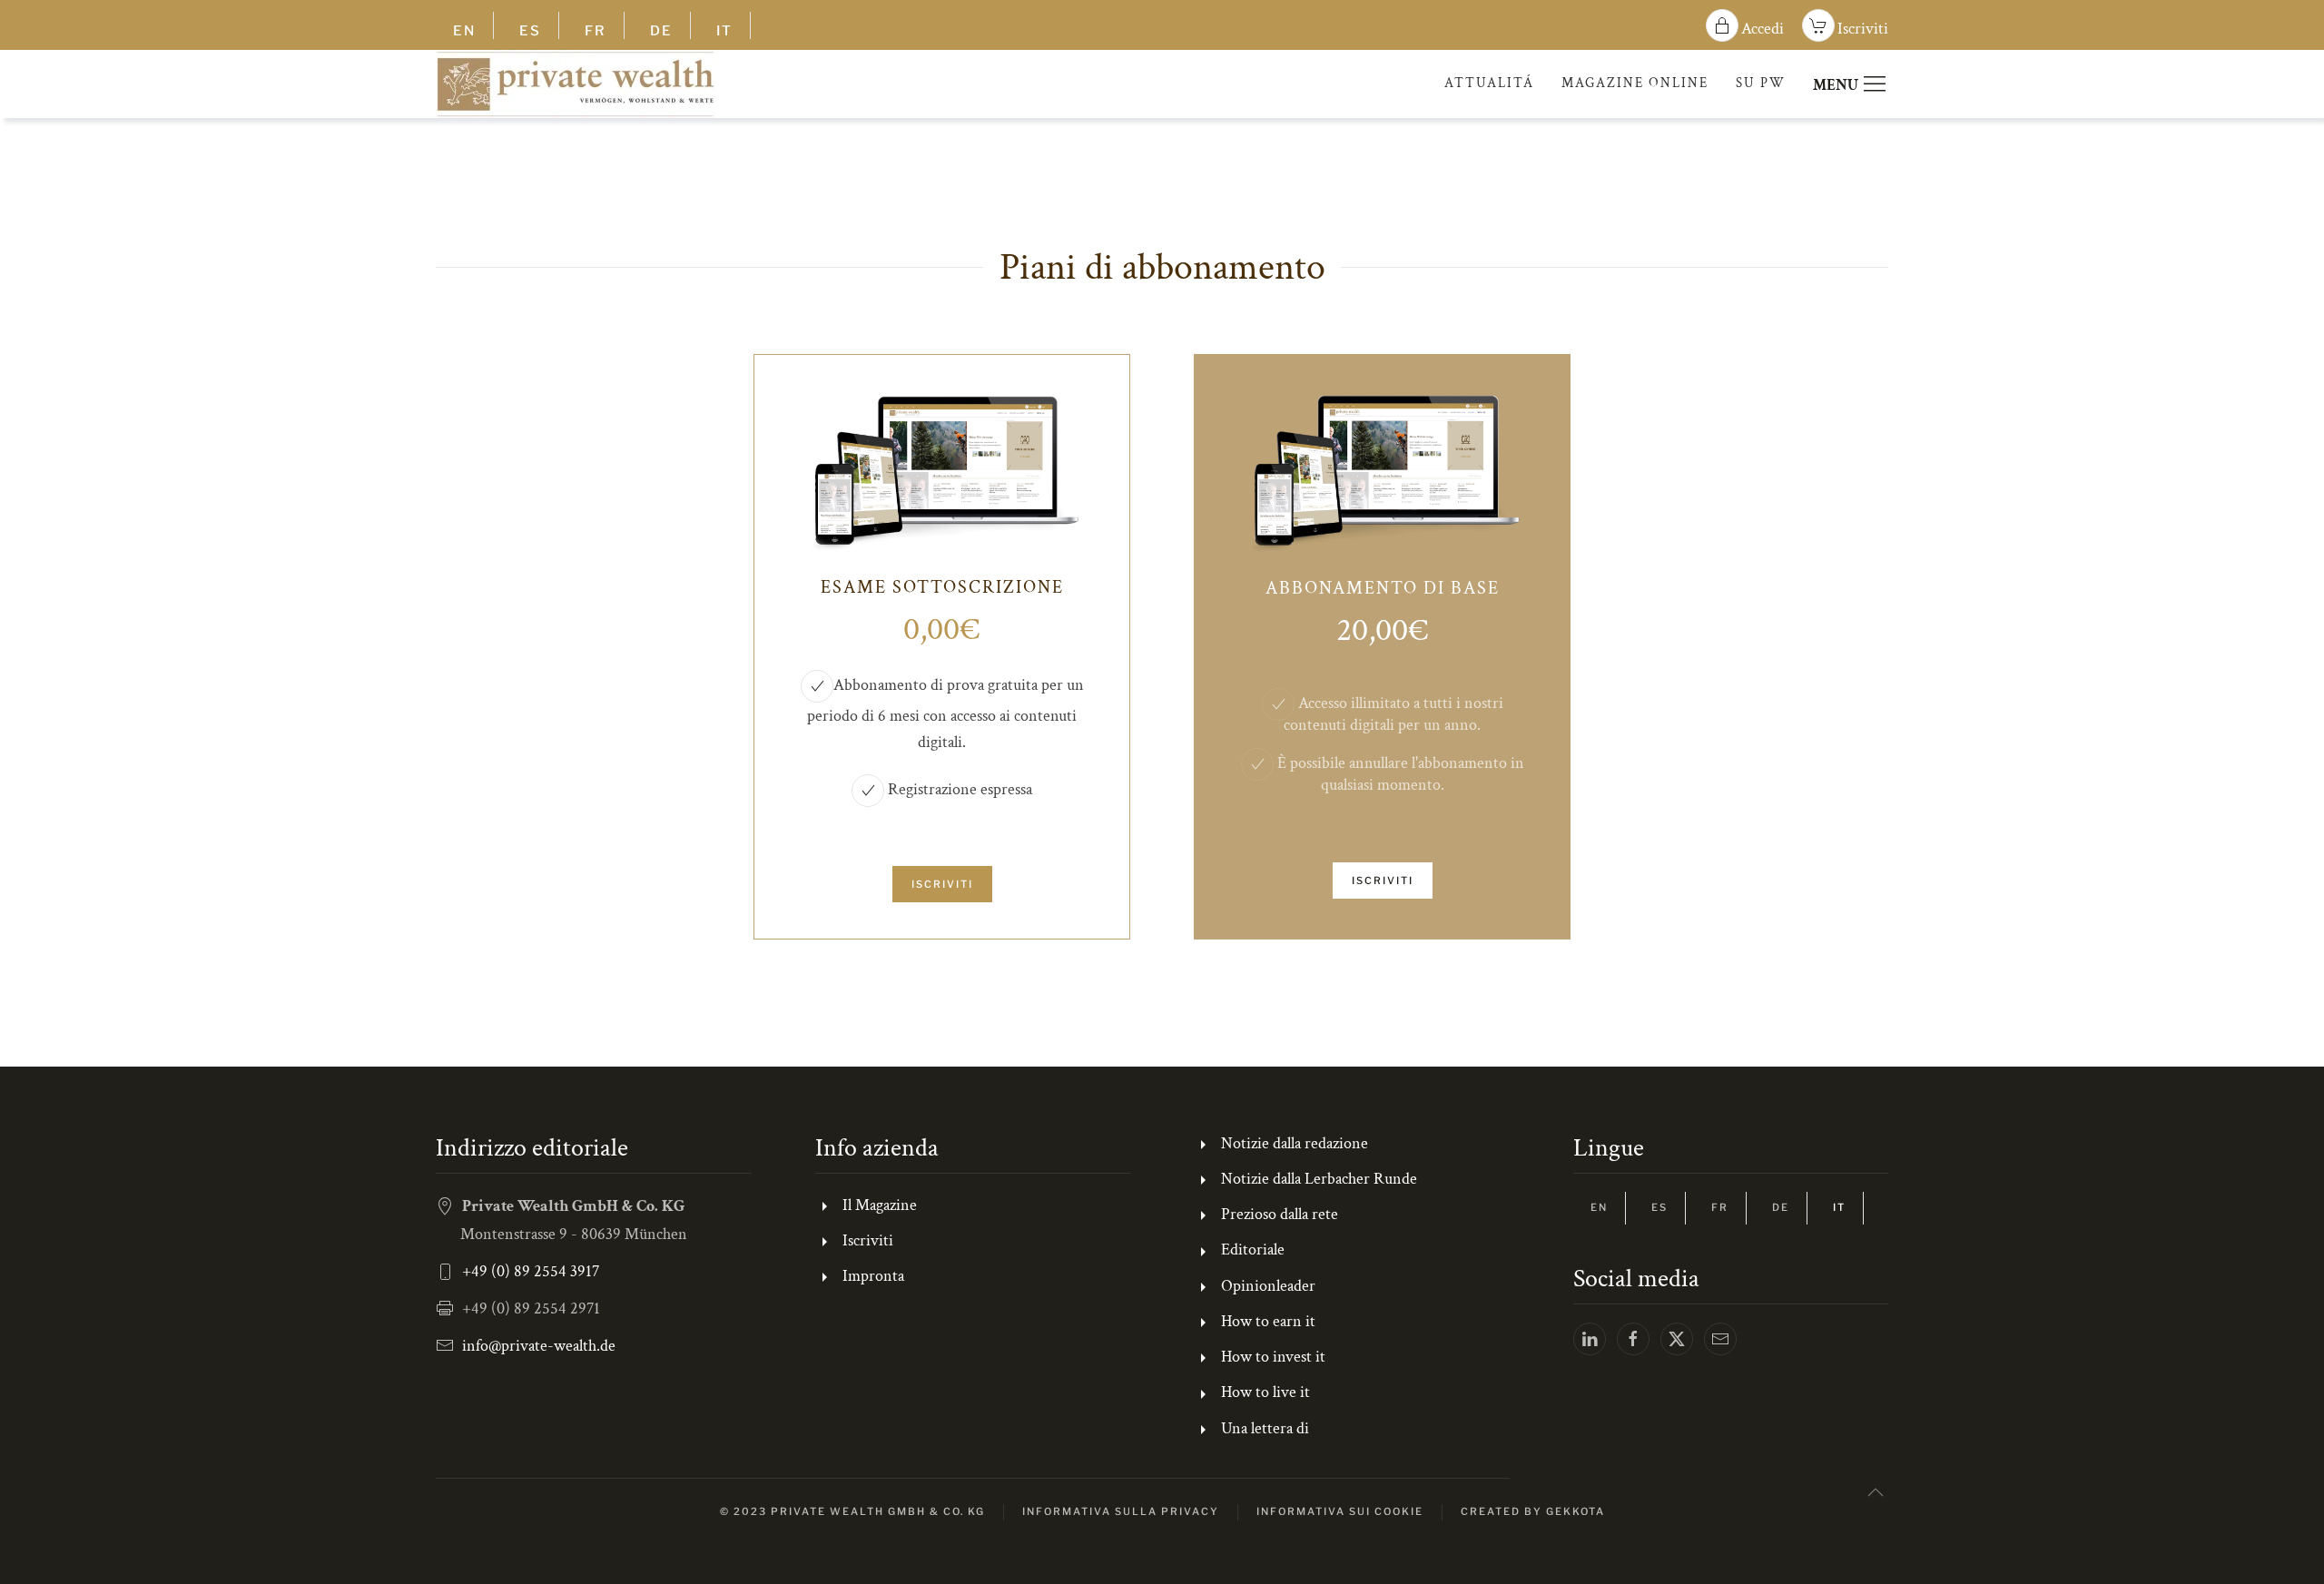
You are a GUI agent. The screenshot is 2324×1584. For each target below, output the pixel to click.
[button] (1876, 1492)
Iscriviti (1863, 29)
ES (530, 31)
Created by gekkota (1533, 1511)
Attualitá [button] (1489, 83)
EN (464, 31)
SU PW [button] (1761, 83)
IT (724, 31)
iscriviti (942, 884)
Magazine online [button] (1635, 83)
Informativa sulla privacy (1121, 1511)
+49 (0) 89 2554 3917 (531, 1271)
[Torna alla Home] (576, 84)
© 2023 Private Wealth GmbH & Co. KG (852, 1511)
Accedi (1763, 29)
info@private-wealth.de (539, 1346)
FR (596, 31)
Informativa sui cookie (1340, 1511)
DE (661, 31)
